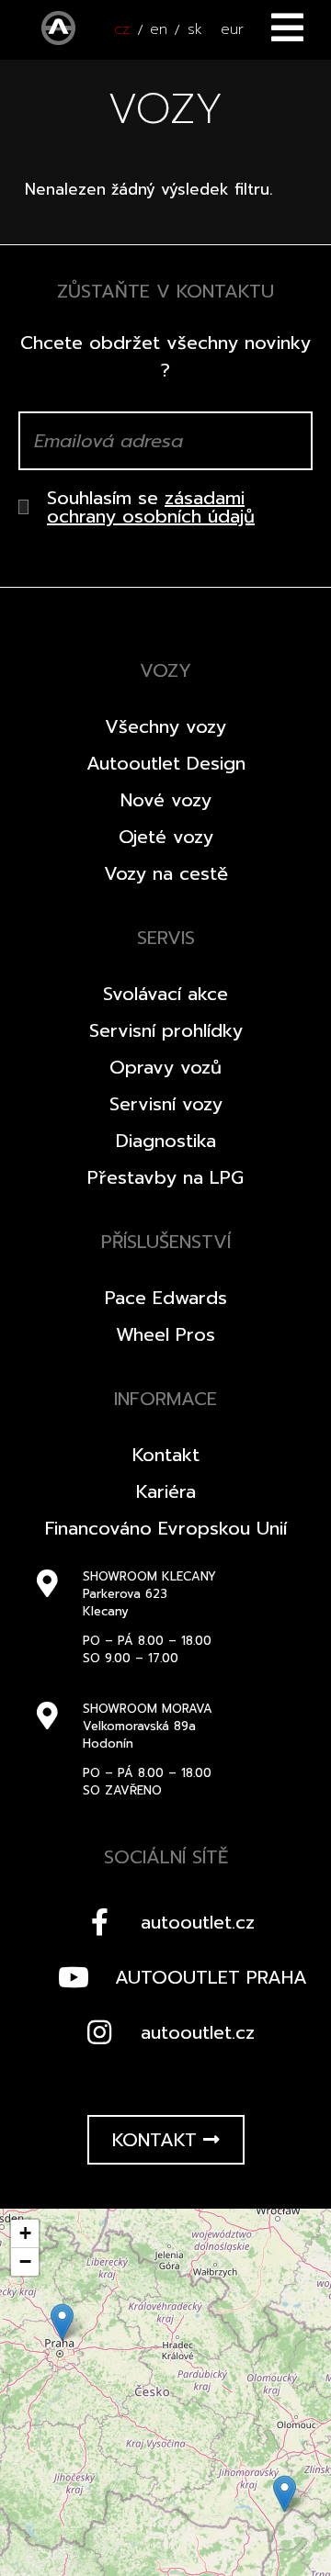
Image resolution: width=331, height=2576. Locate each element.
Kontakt (166, 1455)
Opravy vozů (165, 1067)
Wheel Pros (165, 1334)
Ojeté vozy (166, 837)
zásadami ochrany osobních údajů (151, 507)
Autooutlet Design (166, 763)
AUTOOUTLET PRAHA (211, 1977)
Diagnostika (166, 1141)
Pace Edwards (166, 1298)
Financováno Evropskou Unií (166, 1528)
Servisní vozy (166, 1104)
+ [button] (25, 2233)
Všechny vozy (165, 726)
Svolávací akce (165, 994)
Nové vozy (166, 800)
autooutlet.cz (198, 1922)
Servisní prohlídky (166, 1030)
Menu (287, 28)
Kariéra (166, 1491)
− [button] (25, 2261)
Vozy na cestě (166, 873)
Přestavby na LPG (165, 1177)
